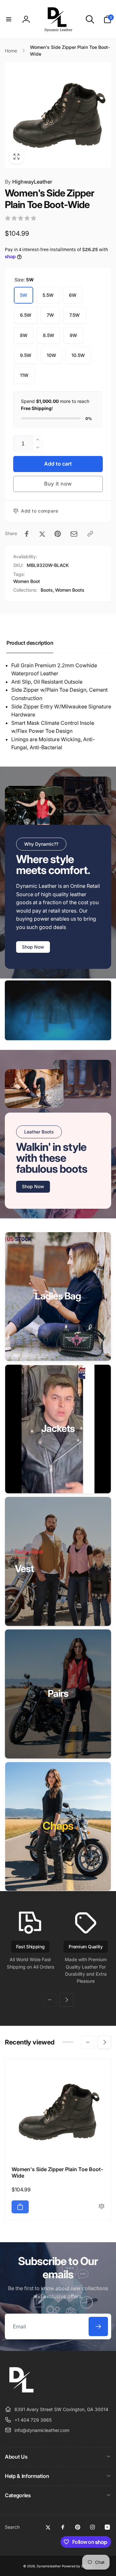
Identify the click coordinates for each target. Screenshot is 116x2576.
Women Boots (70, 590)
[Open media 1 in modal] (58, 115)
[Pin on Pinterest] (58, 534)
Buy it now (58, 484)
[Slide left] (50, 2000)
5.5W (48, 295)
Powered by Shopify (77, 2566)
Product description (30, 643)
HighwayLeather (29, 182)
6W (73, 295)
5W (24, 295)
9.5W (26, 355)
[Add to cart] (20, 2207)
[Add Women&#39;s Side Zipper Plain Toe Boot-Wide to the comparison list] (101, 2207)
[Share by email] (74, 534)
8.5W (48, 335)
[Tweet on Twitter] (42, 534)
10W (51, 355)
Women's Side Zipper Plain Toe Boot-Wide (57, 2173)
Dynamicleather (49, 2566)
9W (73, 335)
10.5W (78, 355)
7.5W (74, 315)
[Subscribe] (98, 2326)
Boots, (47, 590)
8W (24, 335)
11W (24, 375)
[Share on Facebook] (27, 534)
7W (50, 315)
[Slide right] (66, 2000)
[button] (9, 19)
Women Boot (27, 581)
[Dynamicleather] (21, 2394)
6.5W (26, 315)
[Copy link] (90, 534)
